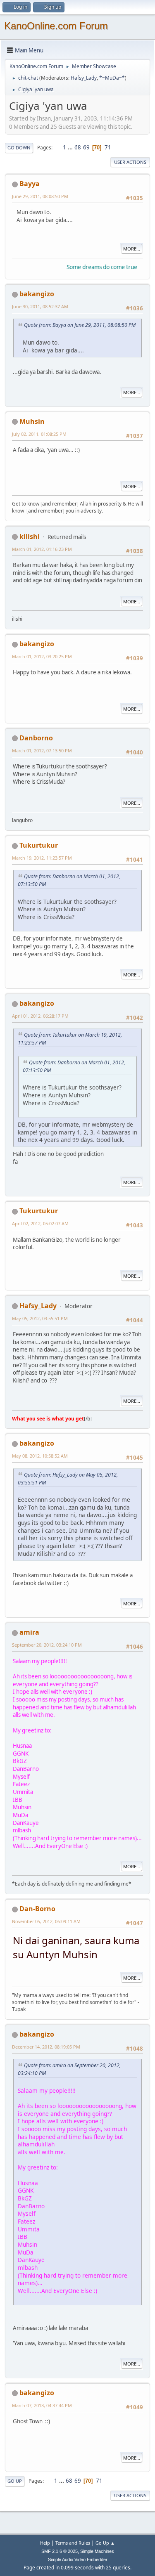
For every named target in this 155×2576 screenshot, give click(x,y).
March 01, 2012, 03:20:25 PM (42, 656)
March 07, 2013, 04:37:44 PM (42, 2405)
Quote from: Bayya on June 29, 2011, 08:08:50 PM (80, 325)
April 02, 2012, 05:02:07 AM (40, 1223)
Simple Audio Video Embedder (78, 2559)
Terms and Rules (73, 2543)
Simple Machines (97, 2551)
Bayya (30, 184)
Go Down (19, 148)
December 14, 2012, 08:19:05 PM (46, 2047)
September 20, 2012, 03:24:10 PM (47, 1645)
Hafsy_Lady (84, 78)
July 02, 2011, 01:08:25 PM (39, 434)
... (71, 147)
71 (108, 147)
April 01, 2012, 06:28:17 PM (40, 1016)
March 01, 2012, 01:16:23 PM (42, 549)
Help (45, 2543)
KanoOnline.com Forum (56, 26)
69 (86, 147)
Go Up (15, 2481)
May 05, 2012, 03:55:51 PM (40, 1318)
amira (29, 1632)
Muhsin (32, 421)
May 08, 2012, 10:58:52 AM (40, 1456)
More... (132, 249)
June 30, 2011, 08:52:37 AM (40, 306)
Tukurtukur (39, 845)
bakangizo (37, 294)
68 (78, 147)
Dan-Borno (37, 1909)
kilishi (30, 536)
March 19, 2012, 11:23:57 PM (42, 858)
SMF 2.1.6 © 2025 (60, 2551)
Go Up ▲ (105, 2543)
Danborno (36, 738)
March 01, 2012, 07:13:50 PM (42, 750)
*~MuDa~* (112, 78)
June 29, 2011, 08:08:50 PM (40, 196)
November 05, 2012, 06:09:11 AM (46, 1921)
